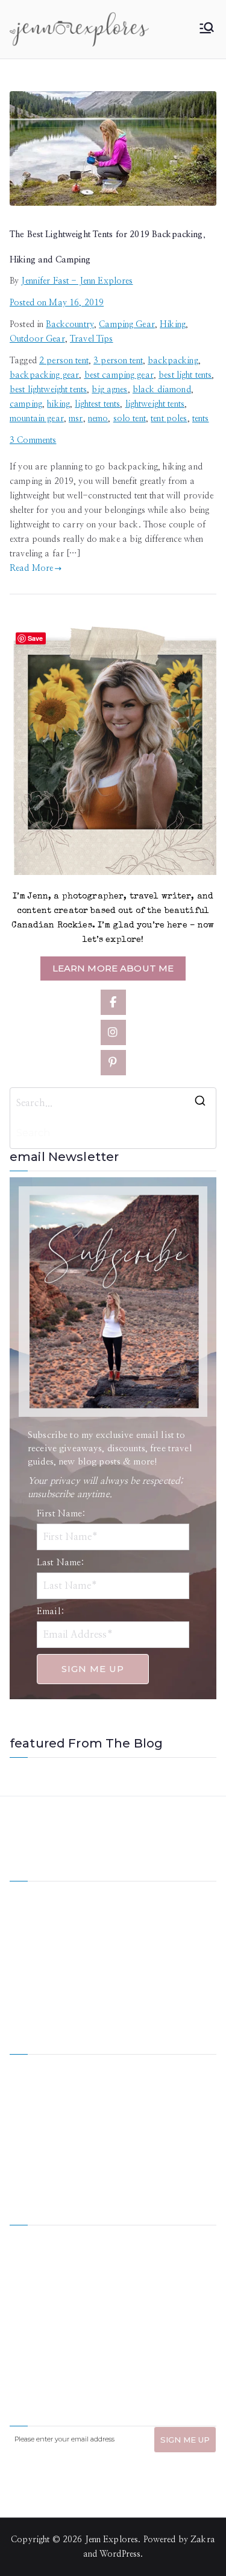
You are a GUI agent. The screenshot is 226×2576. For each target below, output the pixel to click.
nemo (98, 419)
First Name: (61, 1514)
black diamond (162, 390)
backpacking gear (44, 375)
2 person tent (64, 361)
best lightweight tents (48, 390)
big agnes (109, 390)
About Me (133, 2065)
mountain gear (37, 419)
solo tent (130, 419)
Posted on (57, 303)
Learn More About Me (113, 968)
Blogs (124, 2126)
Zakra (203, 2540)
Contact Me (136, 2147)
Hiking (173, 325)
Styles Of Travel (143, 2085)
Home (21, 2065)
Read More (31, 568)
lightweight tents (155, 404)
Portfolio (27, 2126)
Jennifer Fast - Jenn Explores (77, 281)
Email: (51, 1611)
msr (76, 419)
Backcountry (70, 325)
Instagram (29, 2147)
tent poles (169, 419)
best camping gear (119, 375)
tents (201, 419)
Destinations (33, 2085)
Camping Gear (127, 325)
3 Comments (33, 440)
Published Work (143, 2106)
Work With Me (38, 2106)
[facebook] (113, 1002)
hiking (58, 404)
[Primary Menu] (207, 29)
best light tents (185, 375)
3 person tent (118, 361)
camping (26, 404)
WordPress (120, 2554)
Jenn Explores (112, 2540)
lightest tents (97, 404)
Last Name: (61, 1563)
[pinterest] (113, 1063)
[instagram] (113, 1032)
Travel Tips (92, 339)
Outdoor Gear (37, 339)
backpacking (173, 361)
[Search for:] (113, 1103)
